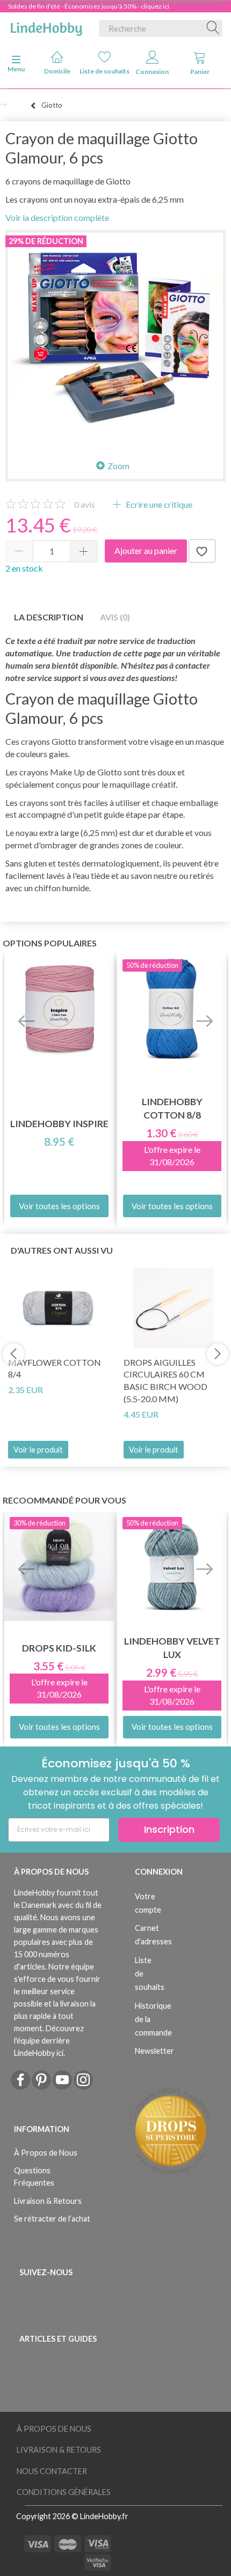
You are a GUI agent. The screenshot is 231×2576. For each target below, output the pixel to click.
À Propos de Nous (46, 2153)
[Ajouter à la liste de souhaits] (202, 551)
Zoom (118, 466)
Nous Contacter (52, 2471)
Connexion (152, 72)
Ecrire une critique (158, 504)
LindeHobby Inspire (59, 1124)
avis (85, 504)
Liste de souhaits (105, 71)
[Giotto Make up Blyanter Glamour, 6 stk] (115, 340)
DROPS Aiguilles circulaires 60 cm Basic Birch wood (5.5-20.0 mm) (165, 1381)
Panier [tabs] (200, 72)
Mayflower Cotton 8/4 (55, 1368)
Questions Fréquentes (34, 2177)
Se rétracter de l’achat (52, 2219)
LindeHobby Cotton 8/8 (172, 1108)
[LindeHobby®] (46, 26)
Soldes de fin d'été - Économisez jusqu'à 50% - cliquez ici (89, 6)
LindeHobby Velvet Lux (172, 1648)
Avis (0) (115, 617)
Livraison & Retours (48, 2201)
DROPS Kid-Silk (59, 1648)
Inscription (169, 1829)
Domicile (57, 71)
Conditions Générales (64, 2492)
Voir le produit (38, 1450)
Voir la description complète (57, 217)
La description (49, 617)
